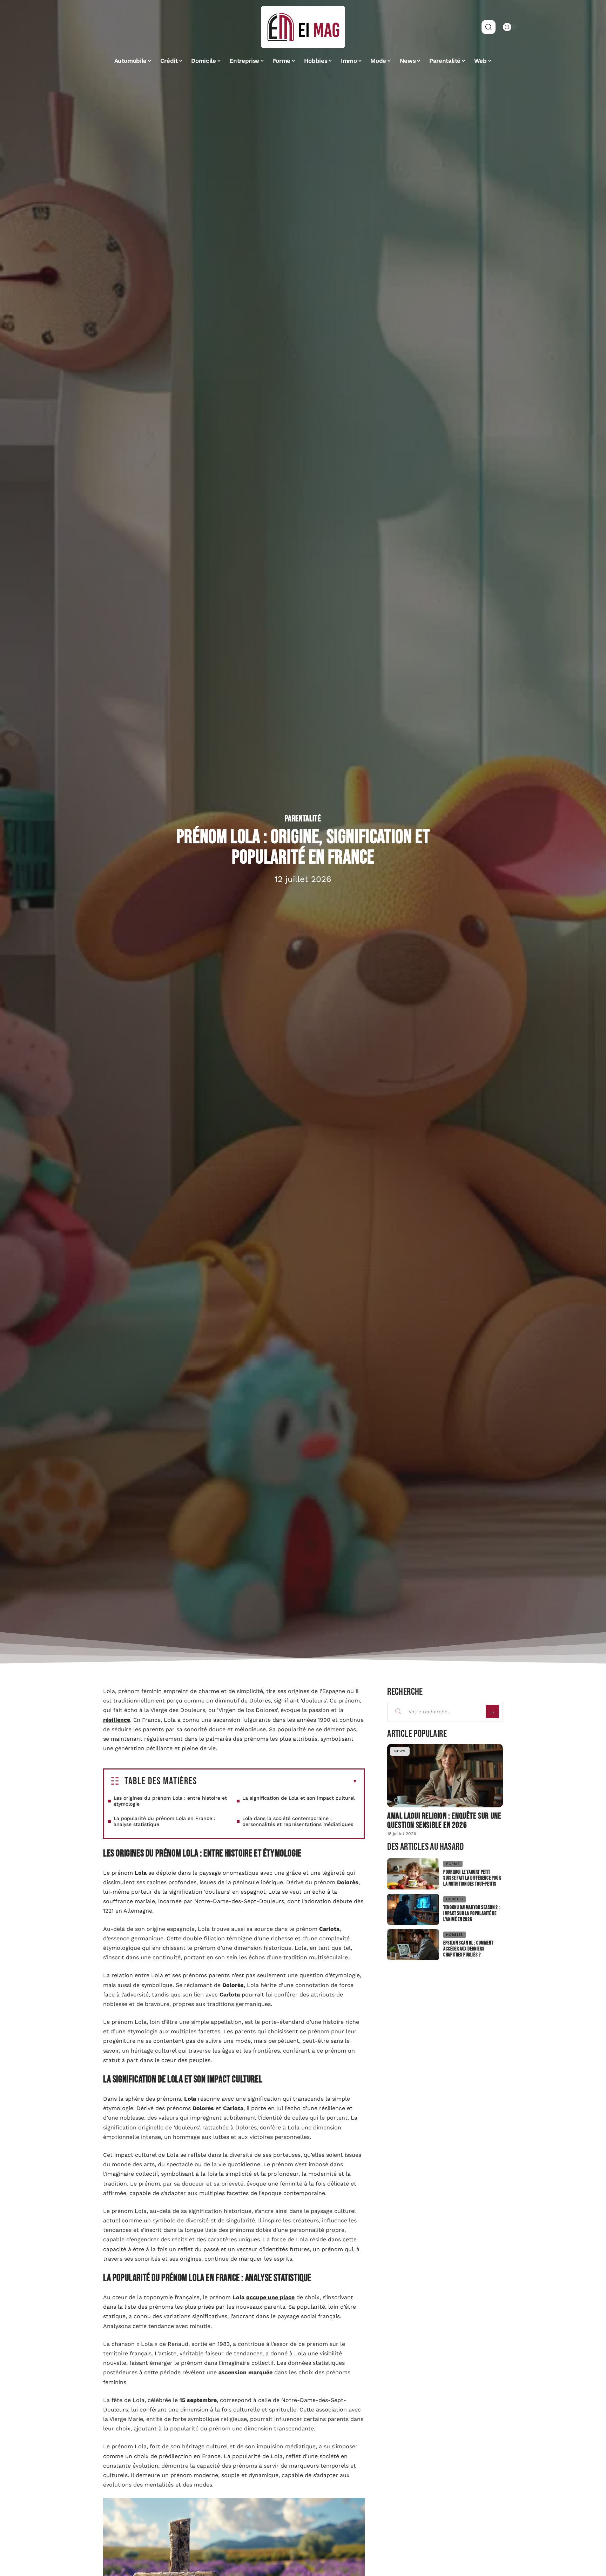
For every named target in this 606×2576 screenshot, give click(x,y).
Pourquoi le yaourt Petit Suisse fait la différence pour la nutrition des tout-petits (472, 1878)
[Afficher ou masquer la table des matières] (277, 1781)
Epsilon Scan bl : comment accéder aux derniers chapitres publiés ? (468, 1949)
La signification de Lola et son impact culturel (298, 1798)
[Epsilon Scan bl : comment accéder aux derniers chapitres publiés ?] (413, 1945)
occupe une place (270, 2297)
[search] (489, 27)
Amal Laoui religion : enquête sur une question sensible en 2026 (444, 1821)
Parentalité (303, 819)
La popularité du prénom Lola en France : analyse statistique (164, 1821)
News (400, 1751)
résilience (117, 1720)
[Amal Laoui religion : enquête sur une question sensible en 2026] (445, 1776)
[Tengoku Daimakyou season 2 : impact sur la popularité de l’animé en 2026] (413, 1909)
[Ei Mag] (303, 27)
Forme (453, 1864)
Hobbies (454, 1899)
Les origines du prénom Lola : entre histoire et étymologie (170, 1801)
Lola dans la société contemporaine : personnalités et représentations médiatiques (298, 1821)
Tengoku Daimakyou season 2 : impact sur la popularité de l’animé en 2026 (472, 1913)
